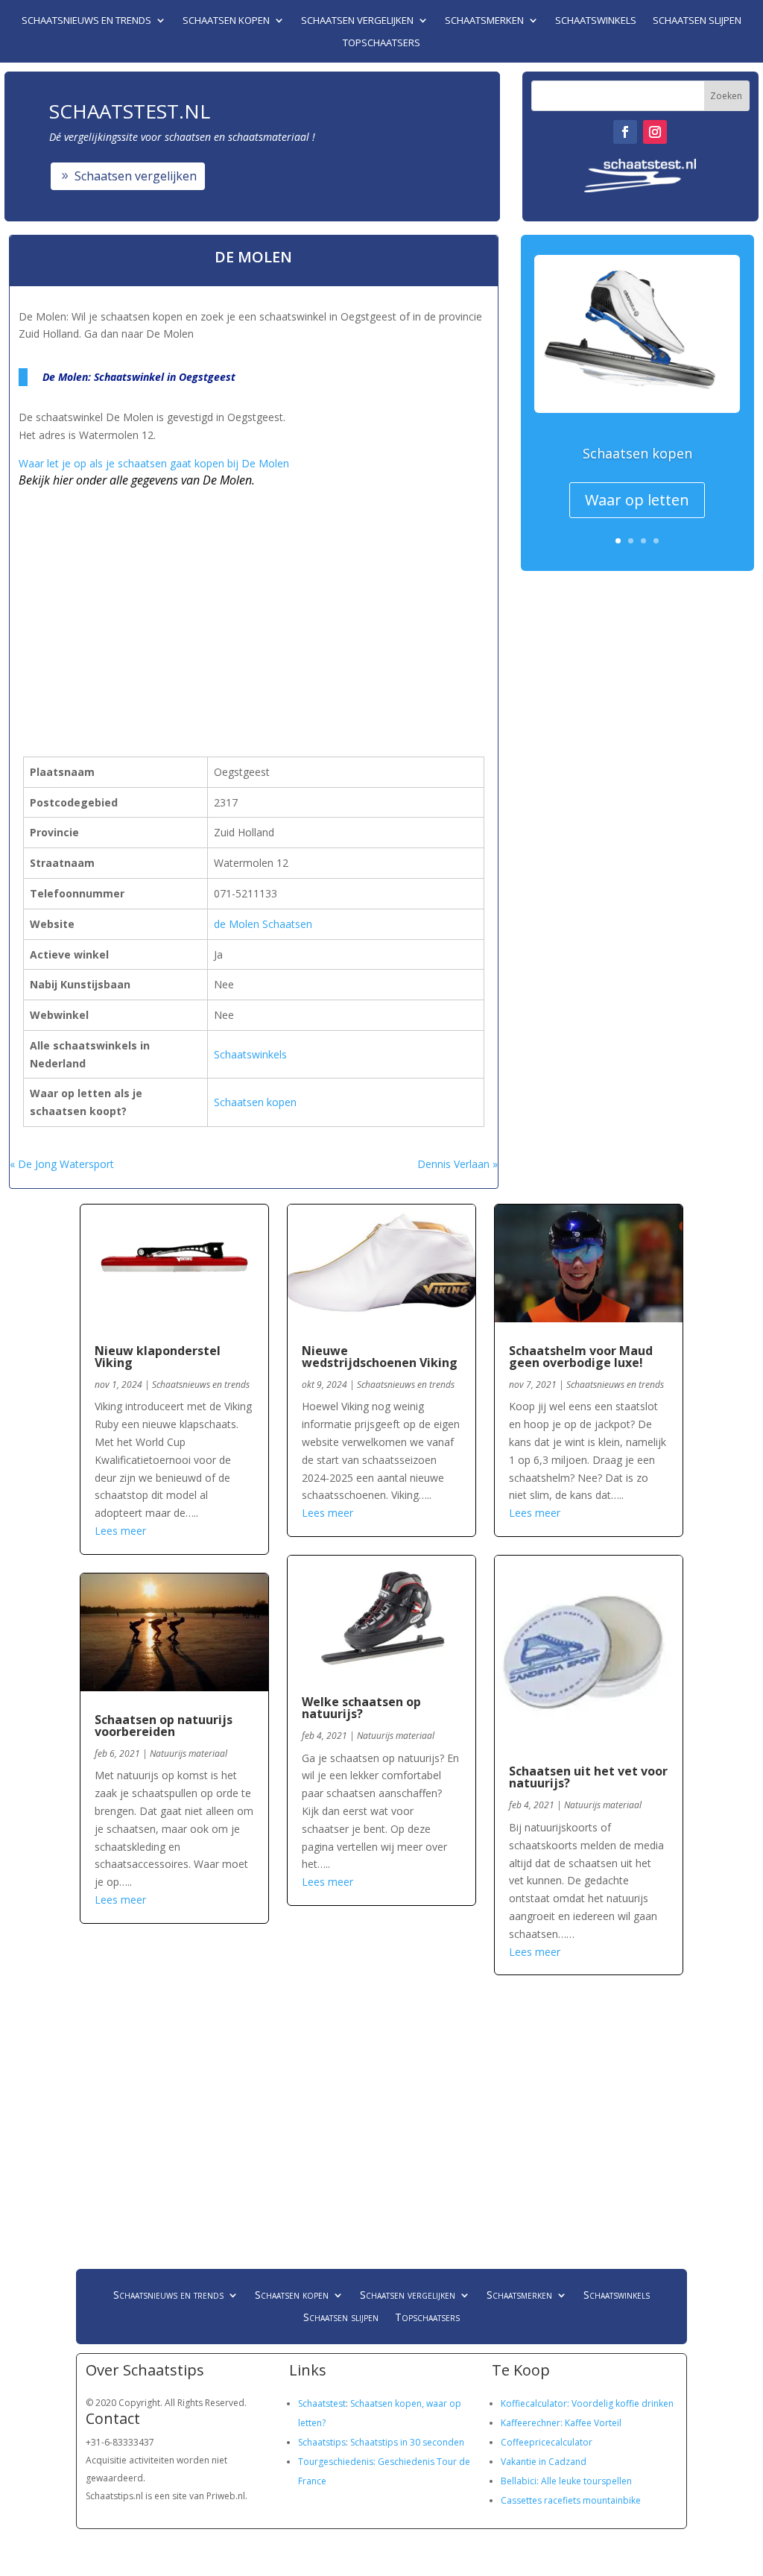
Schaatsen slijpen (697, 21)
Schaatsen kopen (226, 21)
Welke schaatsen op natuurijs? (361, 1708)
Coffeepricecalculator (547, 2442)
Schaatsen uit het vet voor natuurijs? (588, 1777)
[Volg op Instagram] (655, 132)
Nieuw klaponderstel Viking (158, 1357)
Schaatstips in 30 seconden (407, 2442)
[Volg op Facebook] (625, 132)
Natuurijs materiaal (189, 1753)
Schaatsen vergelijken (357, 21)
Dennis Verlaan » (458, 1164)
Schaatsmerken (484, 21)
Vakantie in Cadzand (544, 2462)
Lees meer (120, 1531)
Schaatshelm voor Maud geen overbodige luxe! (581, 1357)
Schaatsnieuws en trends (86, 21)
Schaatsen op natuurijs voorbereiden (164, 1726)
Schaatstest (322, 2403)
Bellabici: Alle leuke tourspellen (566, 2481)
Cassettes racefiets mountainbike (571, 2500)
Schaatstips (322, 2442)
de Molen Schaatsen (263, 924)
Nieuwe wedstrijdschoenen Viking (380, 1357)
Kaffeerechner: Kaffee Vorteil (561, 2423)
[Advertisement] (219, 602)
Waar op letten (637, 500)
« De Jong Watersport (62, 1164)
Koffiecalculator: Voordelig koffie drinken (587, 2403)
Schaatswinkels (596, 21)
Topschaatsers (381, 43)
